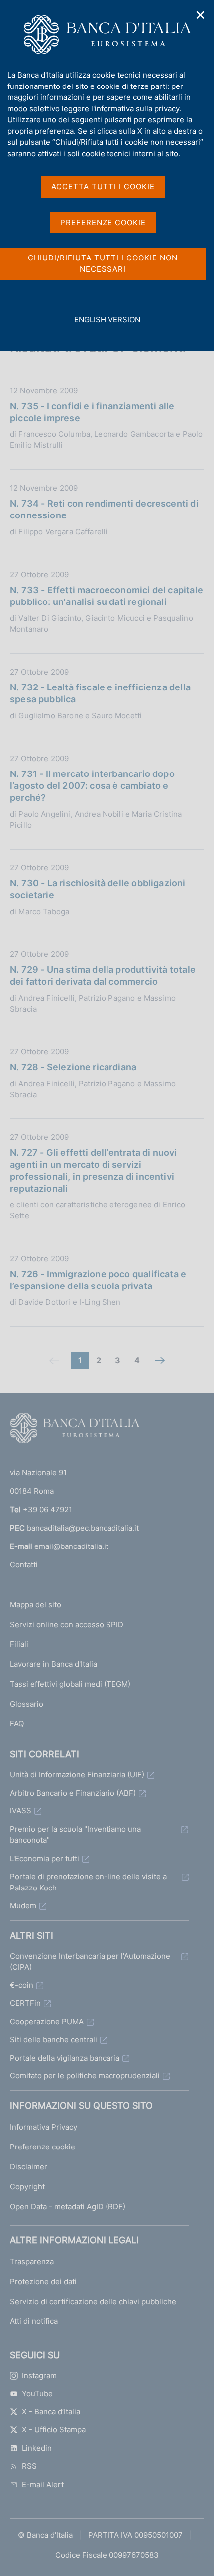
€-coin (22, 1985)
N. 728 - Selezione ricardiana (73, 1067)
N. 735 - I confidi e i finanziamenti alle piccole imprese (92, 412)
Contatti (24, 1565)
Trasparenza (32, 2262)
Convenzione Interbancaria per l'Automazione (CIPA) (90, 1962)
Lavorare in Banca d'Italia (53, 1664)
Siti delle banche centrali (53, 2039)
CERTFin (25, 2003)
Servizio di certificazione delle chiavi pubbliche (93, 2301)
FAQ (17, 1724)
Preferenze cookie (43, 2147)
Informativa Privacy (44, 2127)
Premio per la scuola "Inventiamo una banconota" (75, 1835)
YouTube (37, 2393)
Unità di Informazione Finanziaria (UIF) (77, 1774)
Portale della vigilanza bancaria (65, 2058)
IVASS (21, 1811)
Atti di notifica (34, 2321)
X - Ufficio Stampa (54, 2430)
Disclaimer (29, 2167)
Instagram (39, 2375)
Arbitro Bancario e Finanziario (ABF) (73, 1793)
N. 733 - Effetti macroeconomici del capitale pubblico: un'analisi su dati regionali (107, 596)
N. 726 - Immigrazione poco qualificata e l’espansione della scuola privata (98, 1280)
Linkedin (37, 2448)
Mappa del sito (36, 1604)
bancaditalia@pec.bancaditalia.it (83, 1528)
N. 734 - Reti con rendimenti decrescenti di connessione (104, 509)
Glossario (27, 1704)
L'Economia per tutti (45, 1858)
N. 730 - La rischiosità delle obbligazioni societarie (98, 889)
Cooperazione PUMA (47, 2021)
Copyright (27, 2187)
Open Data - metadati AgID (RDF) (68, 2206)
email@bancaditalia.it (71, 1546)
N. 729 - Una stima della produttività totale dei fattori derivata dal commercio (103, 976)
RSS (29, 2466)
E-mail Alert (43, 2484)
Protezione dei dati (43, 2281)
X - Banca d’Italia (51, 2412)
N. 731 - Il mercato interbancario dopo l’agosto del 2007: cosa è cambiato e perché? (92, 786)
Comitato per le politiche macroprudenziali (85, 2076)
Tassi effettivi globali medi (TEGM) (70, 1684)
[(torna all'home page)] (75, 1430)
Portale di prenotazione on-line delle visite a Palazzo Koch (88, 1882)
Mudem (23, 1906)
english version (107, 325)
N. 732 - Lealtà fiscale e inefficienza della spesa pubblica (100, 693)
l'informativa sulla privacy (135, 109)
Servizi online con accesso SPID (67, 1624)
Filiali (19, 1644)
